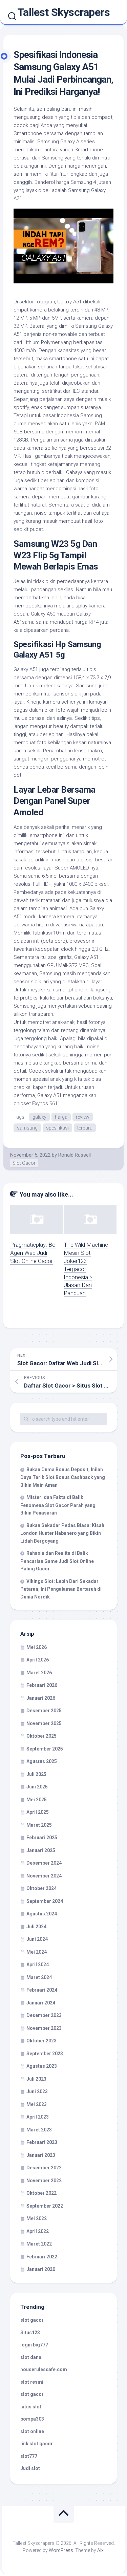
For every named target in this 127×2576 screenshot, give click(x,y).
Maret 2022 (39, 2244)
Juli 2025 (36, 1774)
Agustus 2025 (42, 1761)
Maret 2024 (39, 1977)
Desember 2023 (44, 2015)
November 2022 (44, 2181)
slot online (32, 2431)
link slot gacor (37, 2444)
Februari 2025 (42, 1838)
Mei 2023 (37, 2104)
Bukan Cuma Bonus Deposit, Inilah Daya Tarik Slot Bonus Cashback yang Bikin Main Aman (63, 1477)
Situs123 (30, 2333)
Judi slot (30, 2468)
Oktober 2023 (41, 2041)
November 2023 (44, 2028)
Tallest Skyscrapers (64, 12)
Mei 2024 (37, 1952)
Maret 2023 (39, 2130)
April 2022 (38, 2231)
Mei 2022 (37, 2218)
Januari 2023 (41, 2155)
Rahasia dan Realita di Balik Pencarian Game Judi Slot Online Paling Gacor (57, 1561)
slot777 (29, 2456)
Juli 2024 (36, 1927)
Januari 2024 (41, 2003)
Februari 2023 (42, 2142)
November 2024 (44, 1876)
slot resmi (32, 2382)
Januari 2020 (41, 2269)
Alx (100, 2550)
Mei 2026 (37, 1647)
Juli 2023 (36, 2079)
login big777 (34, 2345)
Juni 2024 (37, 1939)
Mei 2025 (37, 1800)
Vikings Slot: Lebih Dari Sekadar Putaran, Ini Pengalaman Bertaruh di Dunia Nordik (61, 1589)
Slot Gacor (24, 1163)
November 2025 (44, 1723)
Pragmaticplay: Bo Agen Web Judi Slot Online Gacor (33, 1253)
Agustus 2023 (42, 2066)
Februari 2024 (42, 1990)
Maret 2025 (39, 1825)
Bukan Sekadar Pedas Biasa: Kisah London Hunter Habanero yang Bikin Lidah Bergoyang (62, 1533)
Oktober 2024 (41, 1888)
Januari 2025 (41, 1850)
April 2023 (38, 2117)
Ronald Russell (75, 1155)
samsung (27, 1128)
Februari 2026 (42, 1685)
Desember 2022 (44, 2168)
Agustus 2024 (42, 1914)
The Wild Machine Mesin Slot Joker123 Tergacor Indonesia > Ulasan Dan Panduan (86, 1269)
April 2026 (38, 1660)
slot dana (31, 2357)
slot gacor (32, 2320)
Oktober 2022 (41, 2193)
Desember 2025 (44, 1711)
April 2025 (38, 1812)
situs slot (31, 2407)
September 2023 (45, 2054)
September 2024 (45, 1901)
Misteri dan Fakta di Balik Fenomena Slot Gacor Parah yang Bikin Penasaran (58, 1505)
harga (61, 1117)
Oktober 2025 (41, 1736)
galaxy (39, 1117)
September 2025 (45, 1749)
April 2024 (38, 1965)
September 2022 (45, 2206)
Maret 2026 (39, 1673)
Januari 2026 (41, 1698)
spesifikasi (57, 1128)
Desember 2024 (44, 1863)
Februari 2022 (42, 2257)
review (83, 1117)
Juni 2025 (37, 1787)
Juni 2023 (37, 2091)
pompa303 (32, 2419)
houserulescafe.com (44, 2369)
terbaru (85, 1128)
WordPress (61, 2550)
